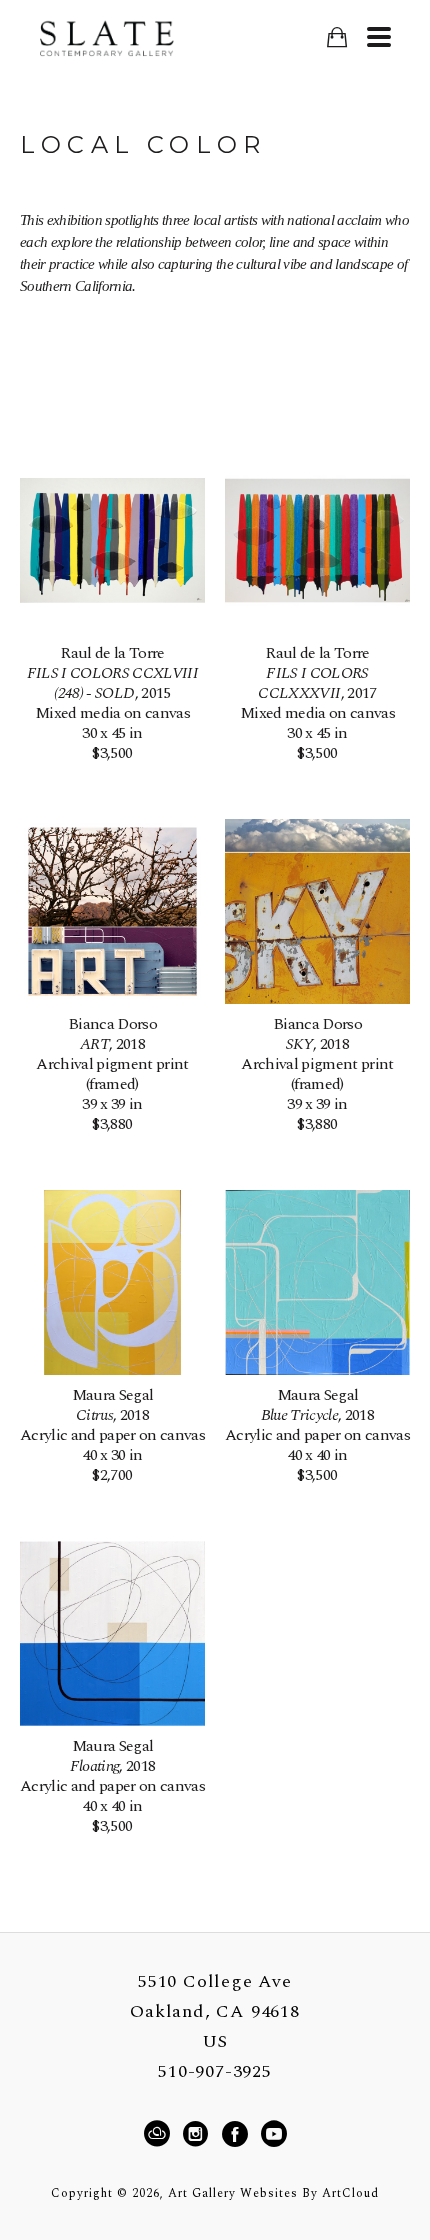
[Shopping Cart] (336, 37)
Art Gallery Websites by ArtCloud (273, 2193)
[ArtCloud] (160, 2134)
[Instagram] (198, 2134)
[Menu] (378, 37)
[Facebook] (238, 2134)
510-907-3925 (215, 2072)
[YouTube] (273, 2134)
